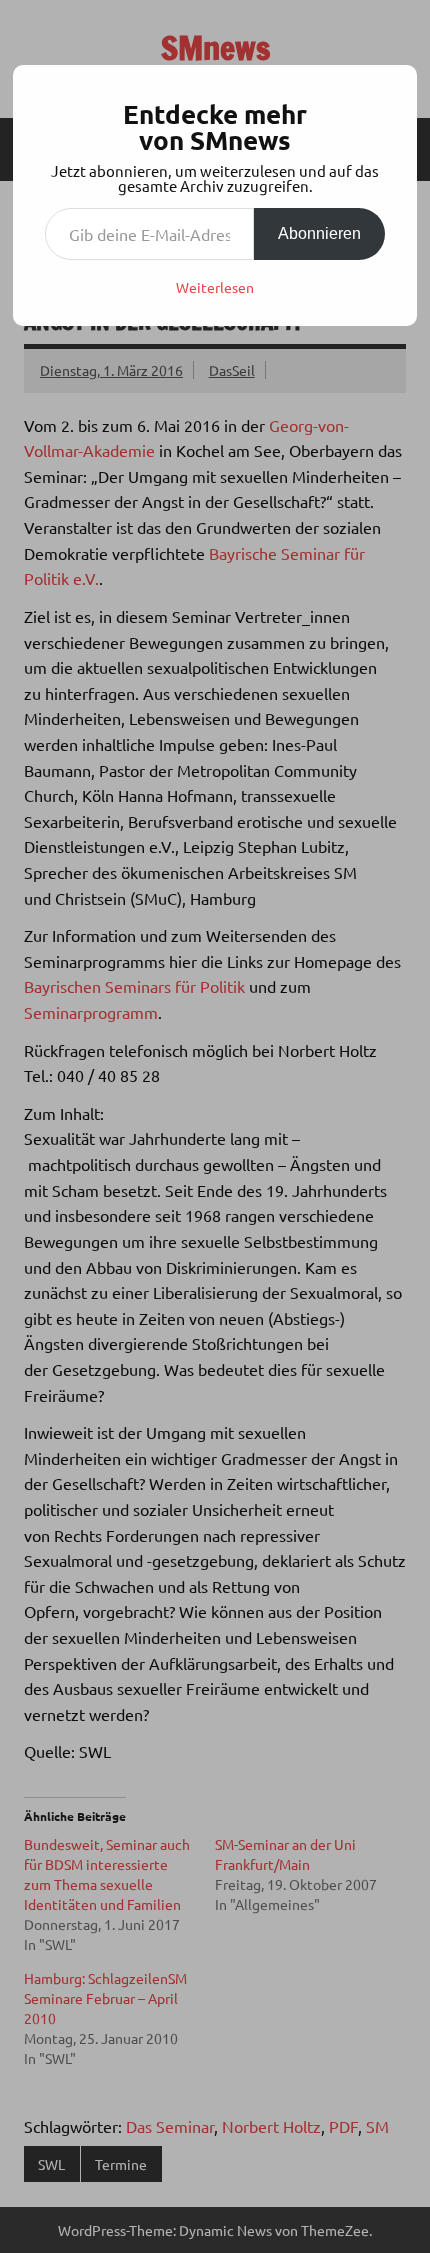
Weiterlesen (215, 287)
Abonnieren (319, 233)
